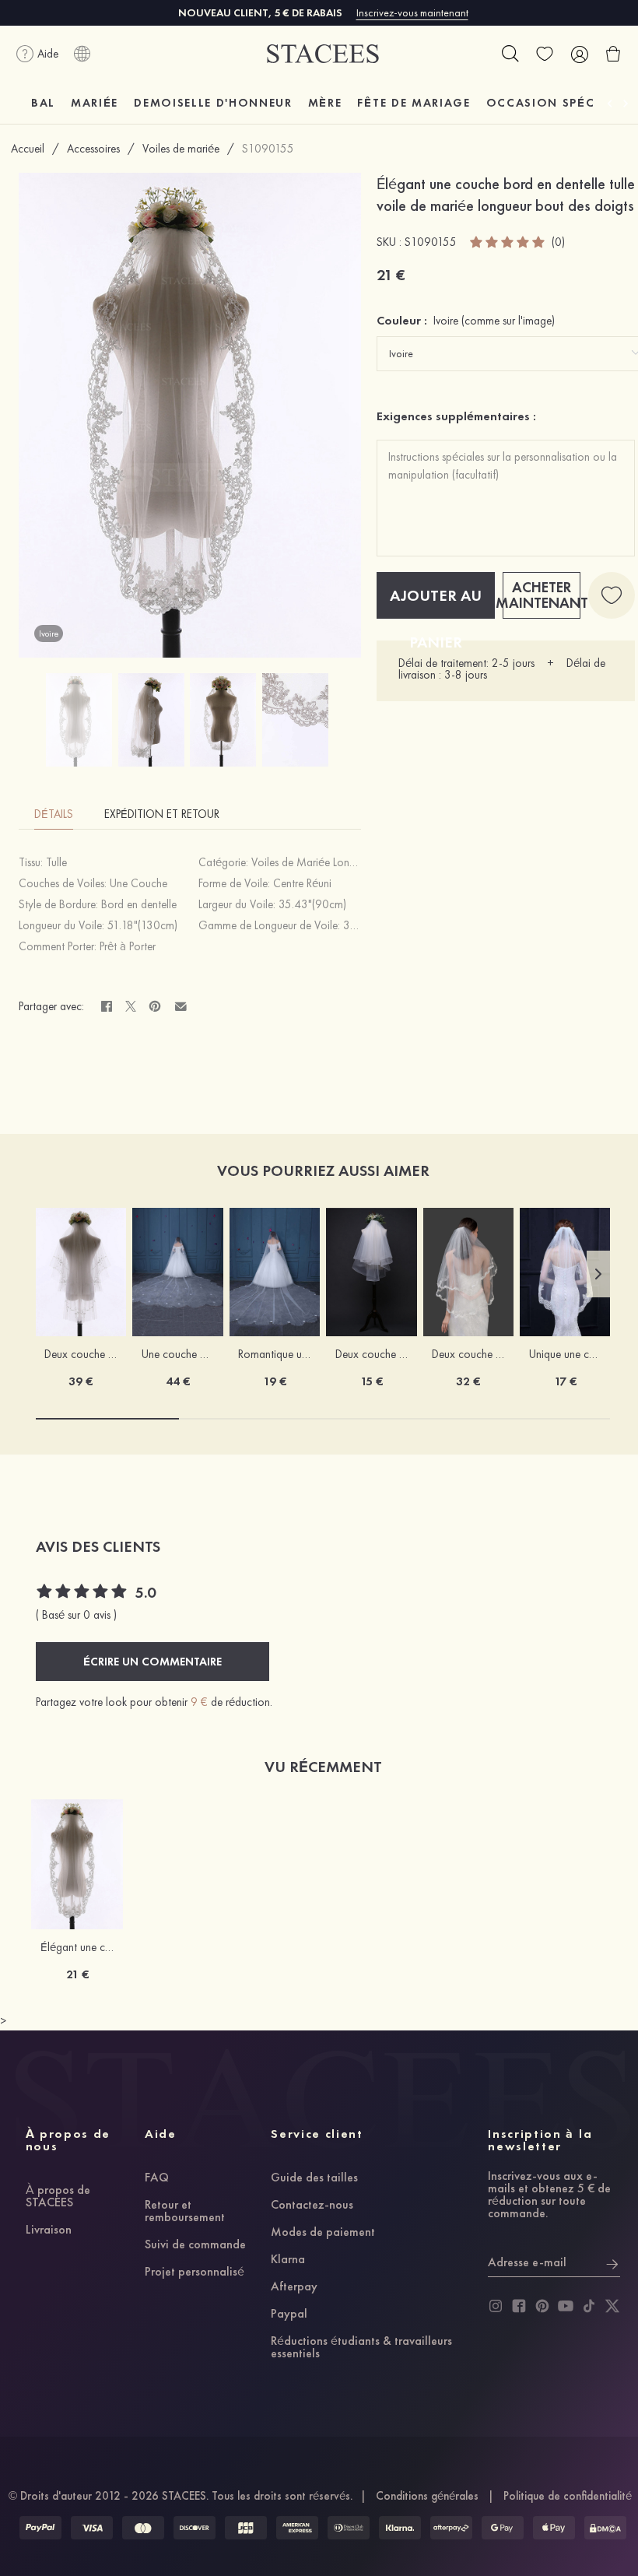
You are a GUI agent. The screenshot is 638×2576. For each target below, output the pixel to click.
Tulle (56, 862)
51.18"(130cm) (142, 925)
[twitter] (612, 2306)
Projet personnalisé (195, 2272)
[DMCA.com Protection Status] (605, 2528)
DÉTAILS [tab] (54, 814)
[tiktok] (589, 2306)
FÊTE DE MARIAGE (414, 103)
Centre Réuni (302, 883)
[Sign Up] (612, 2262)
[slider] (508, 242)
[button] (598, 1274)
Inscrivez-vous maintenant (412, 12)
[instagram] (496, 2306)
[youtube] (566, 2306)
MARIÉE (95, 103)
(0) (558, 242)
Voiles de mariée (181, 149)
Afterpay (294, 2287)
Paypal (289, 2315)
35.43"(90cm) (312, 904)
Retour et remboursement (185, 2212)
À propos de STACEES (58, 2197)
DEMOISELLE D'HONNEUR (213, 103)
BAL (43, 103)
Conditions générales (427, 2496)
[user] (579, 54)
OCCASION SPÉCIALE (554, 103)
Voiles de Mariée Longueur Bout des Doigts (351, 862)
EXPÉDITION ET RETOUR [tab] (162, 814)
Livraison (49, 2230)
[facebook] (519, 2306)
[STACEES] (323, 54)
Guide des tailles (314, 2178)
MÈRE (325, 103)
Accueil (28, 149)
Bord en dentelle (139, 904)
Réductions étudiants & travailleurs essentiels (361, 2348)
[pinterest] (542, 2306)
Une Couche (138, 883)
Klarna (288, 2260)
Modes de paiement (323, 2233)
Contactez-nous (312, 2206)
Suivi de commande (195, 2245)
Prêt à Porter (128, 946)
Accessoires (93, 149)
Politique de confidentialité (568, 2496)
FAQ (157, 2178)
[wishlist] (545, 54)
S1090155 (268, 149)
